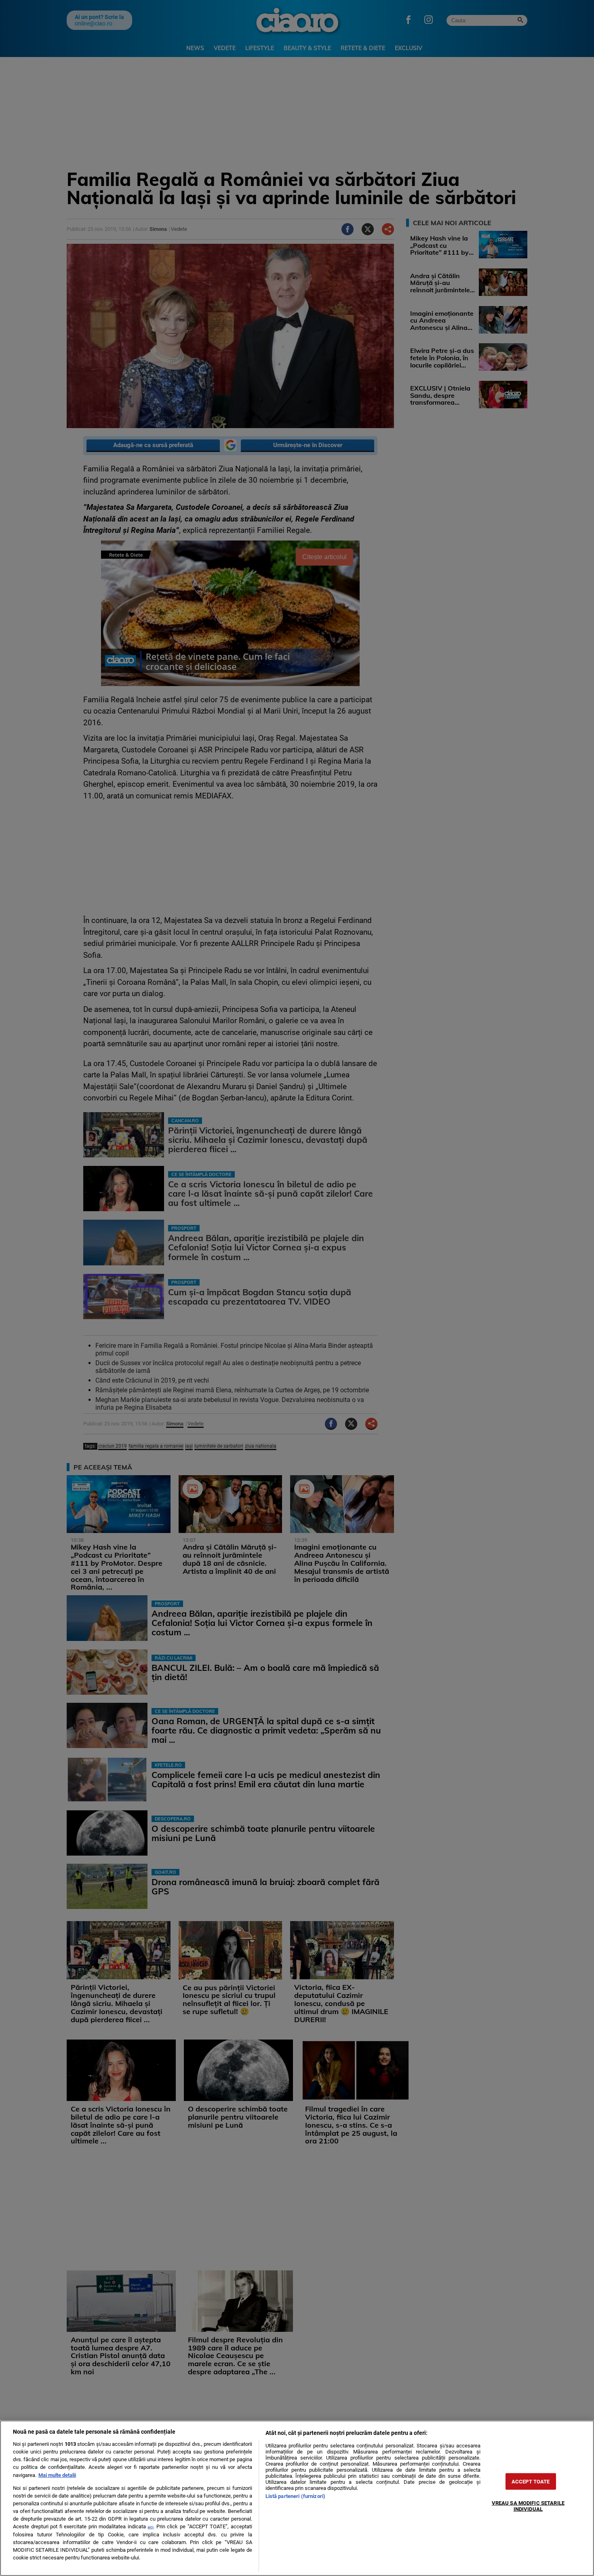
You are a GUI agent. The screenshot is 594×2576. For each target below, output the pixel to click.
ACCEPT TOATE (531, 2481)
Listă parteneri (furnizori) (295, 2496)
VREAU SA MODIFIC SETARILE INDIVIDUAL (528, 2506)
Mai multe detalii (57, 2475)
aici (150, 2527)
